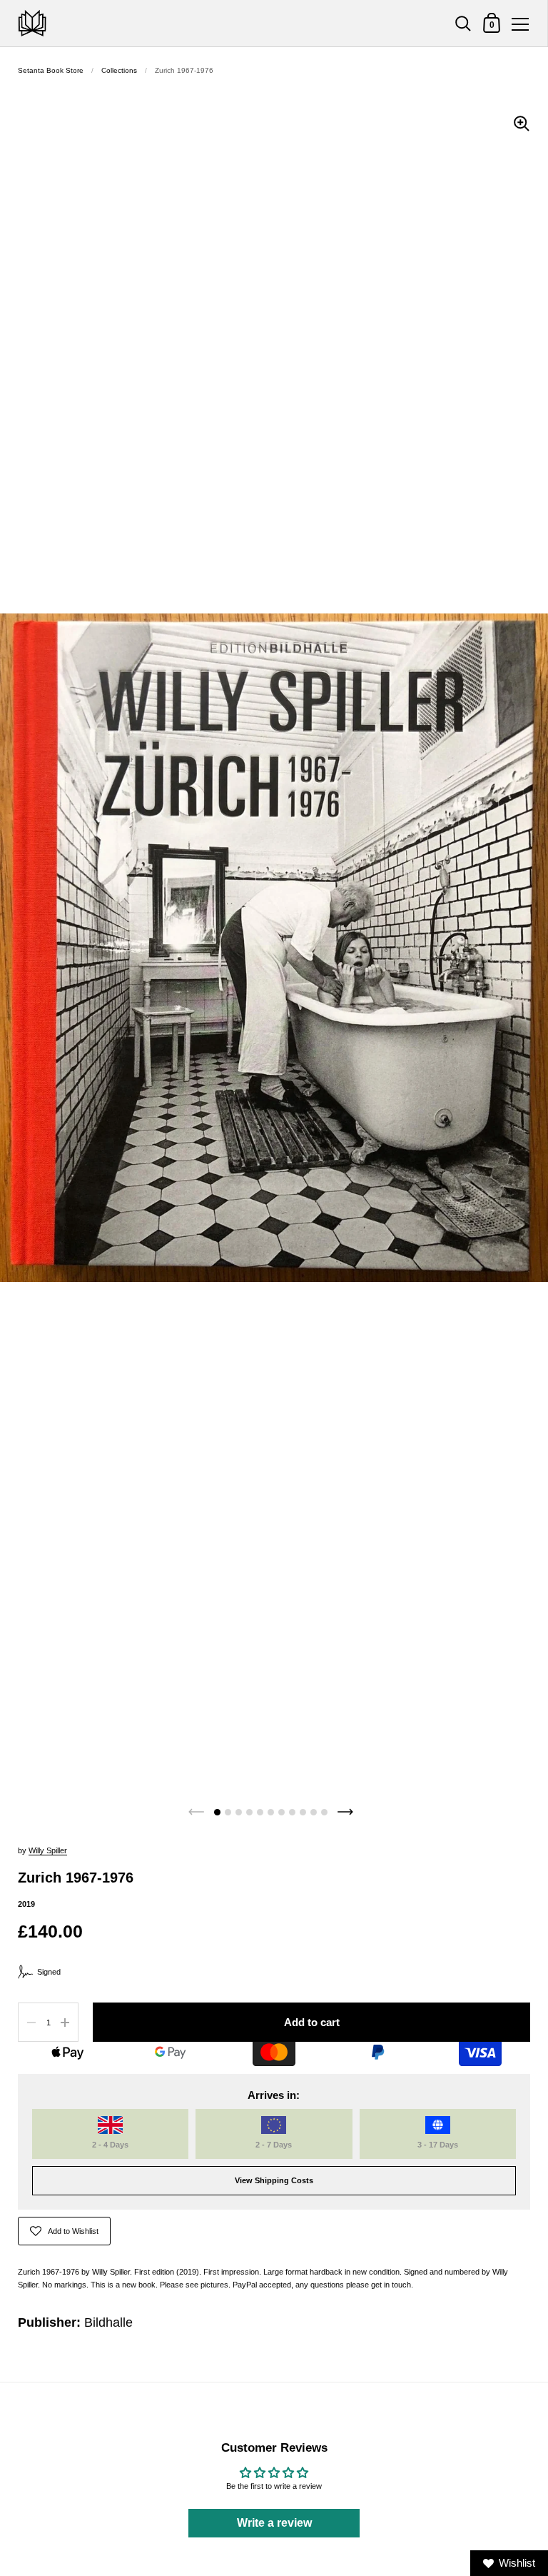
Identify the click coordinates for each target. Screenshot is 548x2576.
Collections (119, 70)
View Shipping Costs (274, 2180)
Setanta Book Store (51, 70)
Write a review (274, 2523)
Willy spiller (48, 1850)
